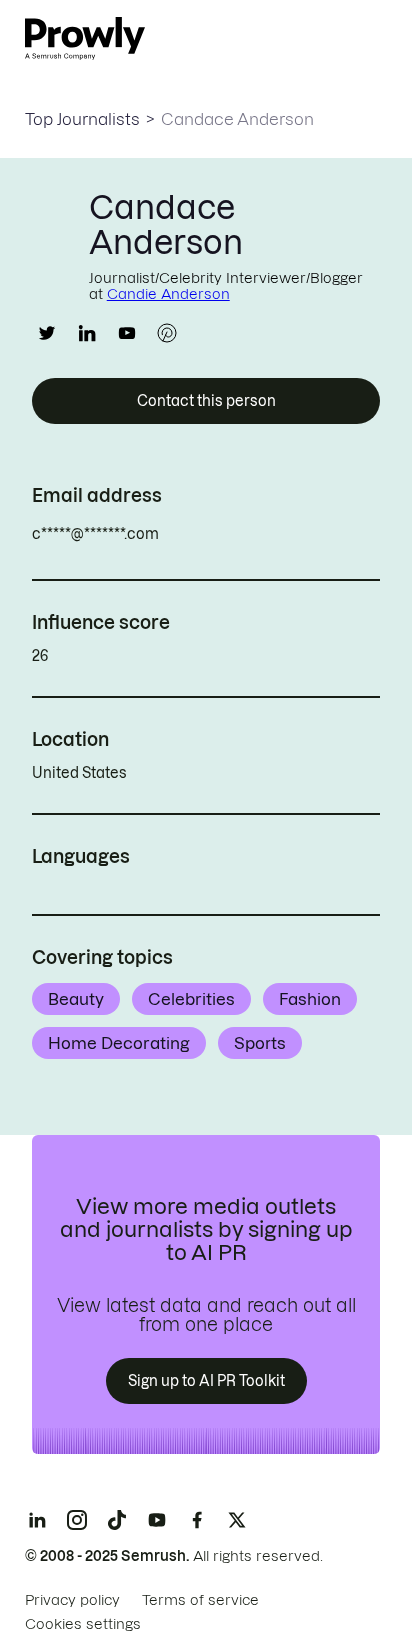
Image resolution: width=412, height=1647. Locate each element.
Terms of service (200, 1600)
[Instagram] (77, 1520)
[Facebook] (197, 1520)
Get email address (244, 534)
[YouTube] (157, 1520)
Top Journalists (82, 119)
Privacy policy (72, 1600)
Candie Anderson (168, 294)
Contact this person (206, 401)
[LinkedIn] (37, 1520)
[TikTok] (117, 1520)
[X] (237, 1520)
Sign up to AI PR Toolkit (206, 1381)
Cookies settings (83, 1624)
